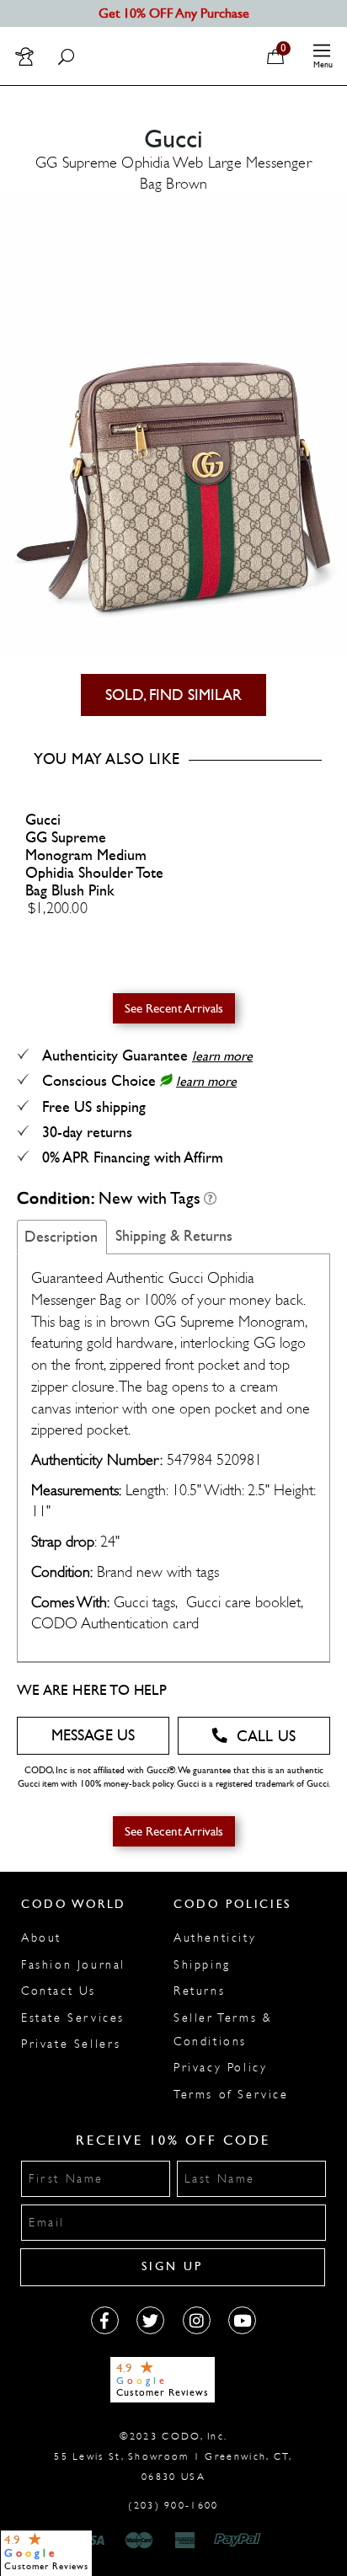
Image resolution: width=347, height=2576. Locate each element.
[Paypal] (240, 2541)
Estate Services (73, 2018)
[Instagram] (197, 2320)
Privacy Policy (220, 2068)
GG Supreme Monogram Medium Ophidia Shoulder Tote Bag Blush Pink (94, 864)
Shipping (202, 1965)
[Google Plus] (150, 2320)
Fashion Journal (73, 1965)
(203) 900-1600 (173, 2505)
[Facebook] (105, 2320)
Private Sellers (71, 2044)
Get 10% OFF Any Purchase (174, 13)
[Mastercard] (139, 2541)
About (41, 1938)
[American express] (186, 2541)
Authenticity (215, 1938)
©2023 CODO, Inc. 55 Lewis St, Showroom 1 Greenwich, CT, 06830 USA (173, 2456)
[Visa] (93, 2541)
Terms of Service (231, 2095)
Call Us (266, 1737)
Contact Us (59, 1991)
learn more (222, 1056)
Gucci (43, 820)
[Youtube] (242, 2320)
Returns (199, 1991)
